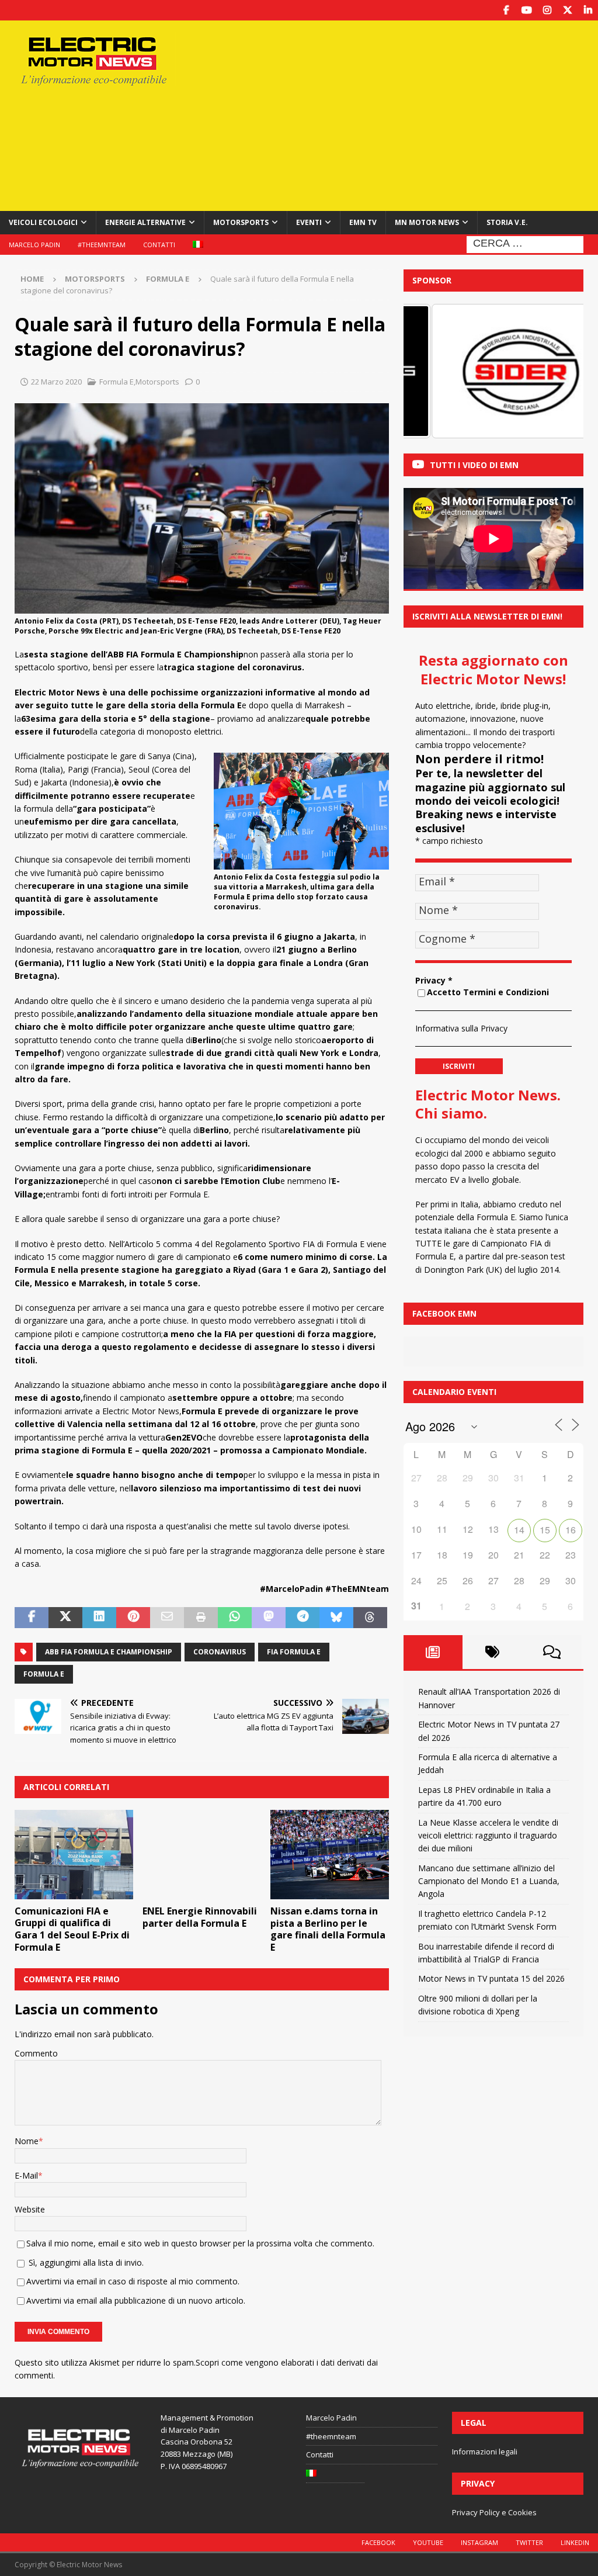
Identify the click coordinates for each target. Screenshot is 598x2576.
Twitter (529, 2542)
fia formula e (294, 1652)
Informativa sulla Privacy (461, 1028)
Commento (36, 2053)
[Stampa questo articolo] (201, 1618)
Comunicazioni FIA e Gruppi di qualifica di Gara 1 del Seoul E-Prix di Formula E (72, 1929)
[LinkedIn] (588, 10)
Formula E (117, 382)
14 (519, 1530)
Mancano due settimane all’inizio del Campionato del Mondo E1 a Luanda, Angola (489, 1881)
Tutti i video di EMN (474, 465)
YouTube (428, 2542)
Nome (27, 2141)
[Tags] (492, 1652)
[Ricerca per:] (525, 243)
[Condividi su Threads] (370, 1618)
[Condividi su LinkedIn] (99, 1618)
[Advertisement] (401, 114)
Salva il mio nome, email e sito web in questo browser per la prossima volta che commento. (200, 2243)
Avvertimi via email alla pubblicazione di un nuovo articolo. (136, 2300)
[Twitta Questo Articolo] (65, 1618)
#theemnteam (102, 245)
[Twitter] (567, 10)
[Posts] (433, 1652)
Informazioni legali (485, 2452)
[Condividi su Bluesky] (336, 1618)
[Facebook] (506, 10)
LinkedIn (575, 2542)
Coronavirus (220, 1652)
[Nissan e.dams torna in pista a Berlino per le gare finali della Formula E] (330, 1855)
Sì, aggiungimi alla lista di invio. (85, 2262)
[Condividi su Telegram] (303, 1618)
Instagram (479, 2542)
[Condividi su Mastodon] (269, 1618)
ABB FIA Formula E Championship (109, 1652)
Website (30, 2209)
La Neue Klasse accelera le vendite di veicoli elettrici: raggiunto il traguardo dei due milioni (488, 1836)
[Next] (559, 371)
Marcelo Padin (34, 245)
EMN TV (363, 222)
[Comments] (552, 1652)
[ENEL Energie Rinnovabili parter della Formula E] (202, 1855)
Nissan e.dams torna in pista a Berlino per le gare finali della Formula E (328, 1929)
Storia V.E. (507, 222)
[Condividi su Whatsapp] (235, 1618)
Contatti (159, 245)
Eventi (309, 222)
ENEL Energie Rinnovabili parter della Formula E (200, 1917)
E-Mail (26, 2175)
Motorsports (241, 222)
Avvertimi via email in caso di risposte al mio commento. (133, 2281)
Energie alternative (145, 222)
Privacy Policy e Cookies (494, 2512)
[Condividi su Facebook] (32, 1618)
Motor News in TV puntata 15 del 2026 (491, 1978)
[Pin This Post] (133, 1618)
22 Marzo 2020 (56, 382)
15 (545, 1530)
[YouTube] (526, 10)
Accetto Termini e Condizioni (488, 992)
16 (571, 1530)
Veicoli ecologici (43, 222)
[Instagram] (547, 10)
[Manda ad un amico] (167, 1618)
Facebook (378, 2542)
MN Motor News (427, 222)
